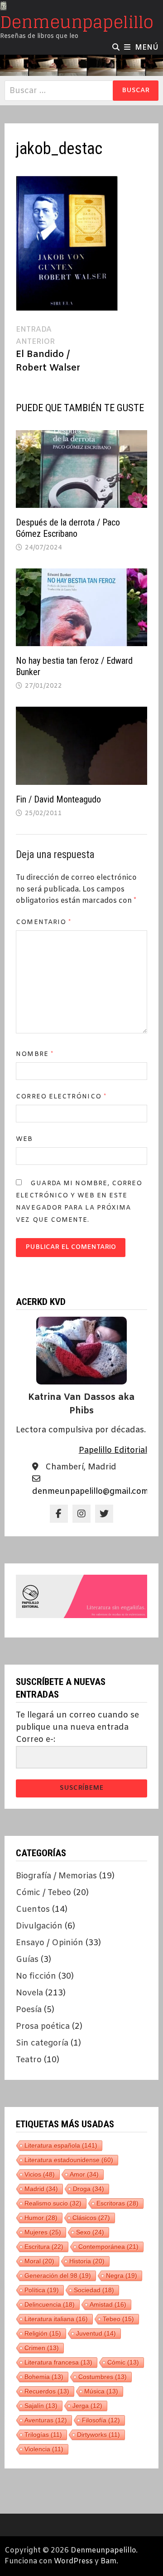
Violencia (44, 2449)
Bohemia (44, 2377)
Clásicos (91, 2218)
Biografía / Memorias (56, 1876)
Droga (89, 2189)
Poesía (29, 2010)
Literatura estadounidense (69, 2160)
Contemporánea (108, 2247)
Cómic (123, 2362)
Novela (29, 1993)
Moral (39, 2261)
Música (101, 2391)
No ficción (36, 1976)
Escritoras (117, 2203)
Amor (84, 2174)
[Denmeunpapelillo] (81, 66)
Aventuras (46, 2420)
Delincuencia (50, 2304)
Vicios (40, 2174)
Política (42, 2290)
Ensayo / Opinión (50, 1943)
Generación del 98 (58, 2276)
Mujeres (43, 2232)
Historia (87, 2261)
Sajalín (41, 2406)
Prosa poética (43, 2027)
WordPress (73, 2561)
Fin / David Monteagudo (58, 799)
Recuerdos (47, 2391)
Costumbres (103, 2377)
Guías (27, 1960)
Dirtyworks (98, 2435)
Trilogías (43, 2435)
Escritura (44, 2247)
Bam (108, 2561)
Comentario (43, 922)
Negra (122, 2276)
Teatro (29, 2060)
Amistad (108, 2304)
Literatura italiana (56, 2319)
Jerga (87, 2406)
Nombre (35, 1054)
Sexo (90, 2232)
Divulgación (39, 1926)
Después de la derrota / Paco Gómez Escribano (68, 528)
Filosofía (101, 2420)
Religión (43, 2333)
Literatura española (61, 2145)
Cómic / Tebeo (43, 1893)
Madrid (41, 2189)
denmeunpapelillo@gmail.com (90, 1492)
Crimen (42, 2348)
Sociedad (94, 2290)
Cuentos (33, 1910)
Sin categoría (42, 2043)
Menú (147, 48)
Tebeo (118, 2319)
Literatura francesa (58, 2362)
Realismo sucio (53, 2203)
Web (24, 1139)
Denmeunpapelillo (77, 22)
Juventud (96, 2333)
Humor (41, 2218)
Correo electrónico (61, 1097)
